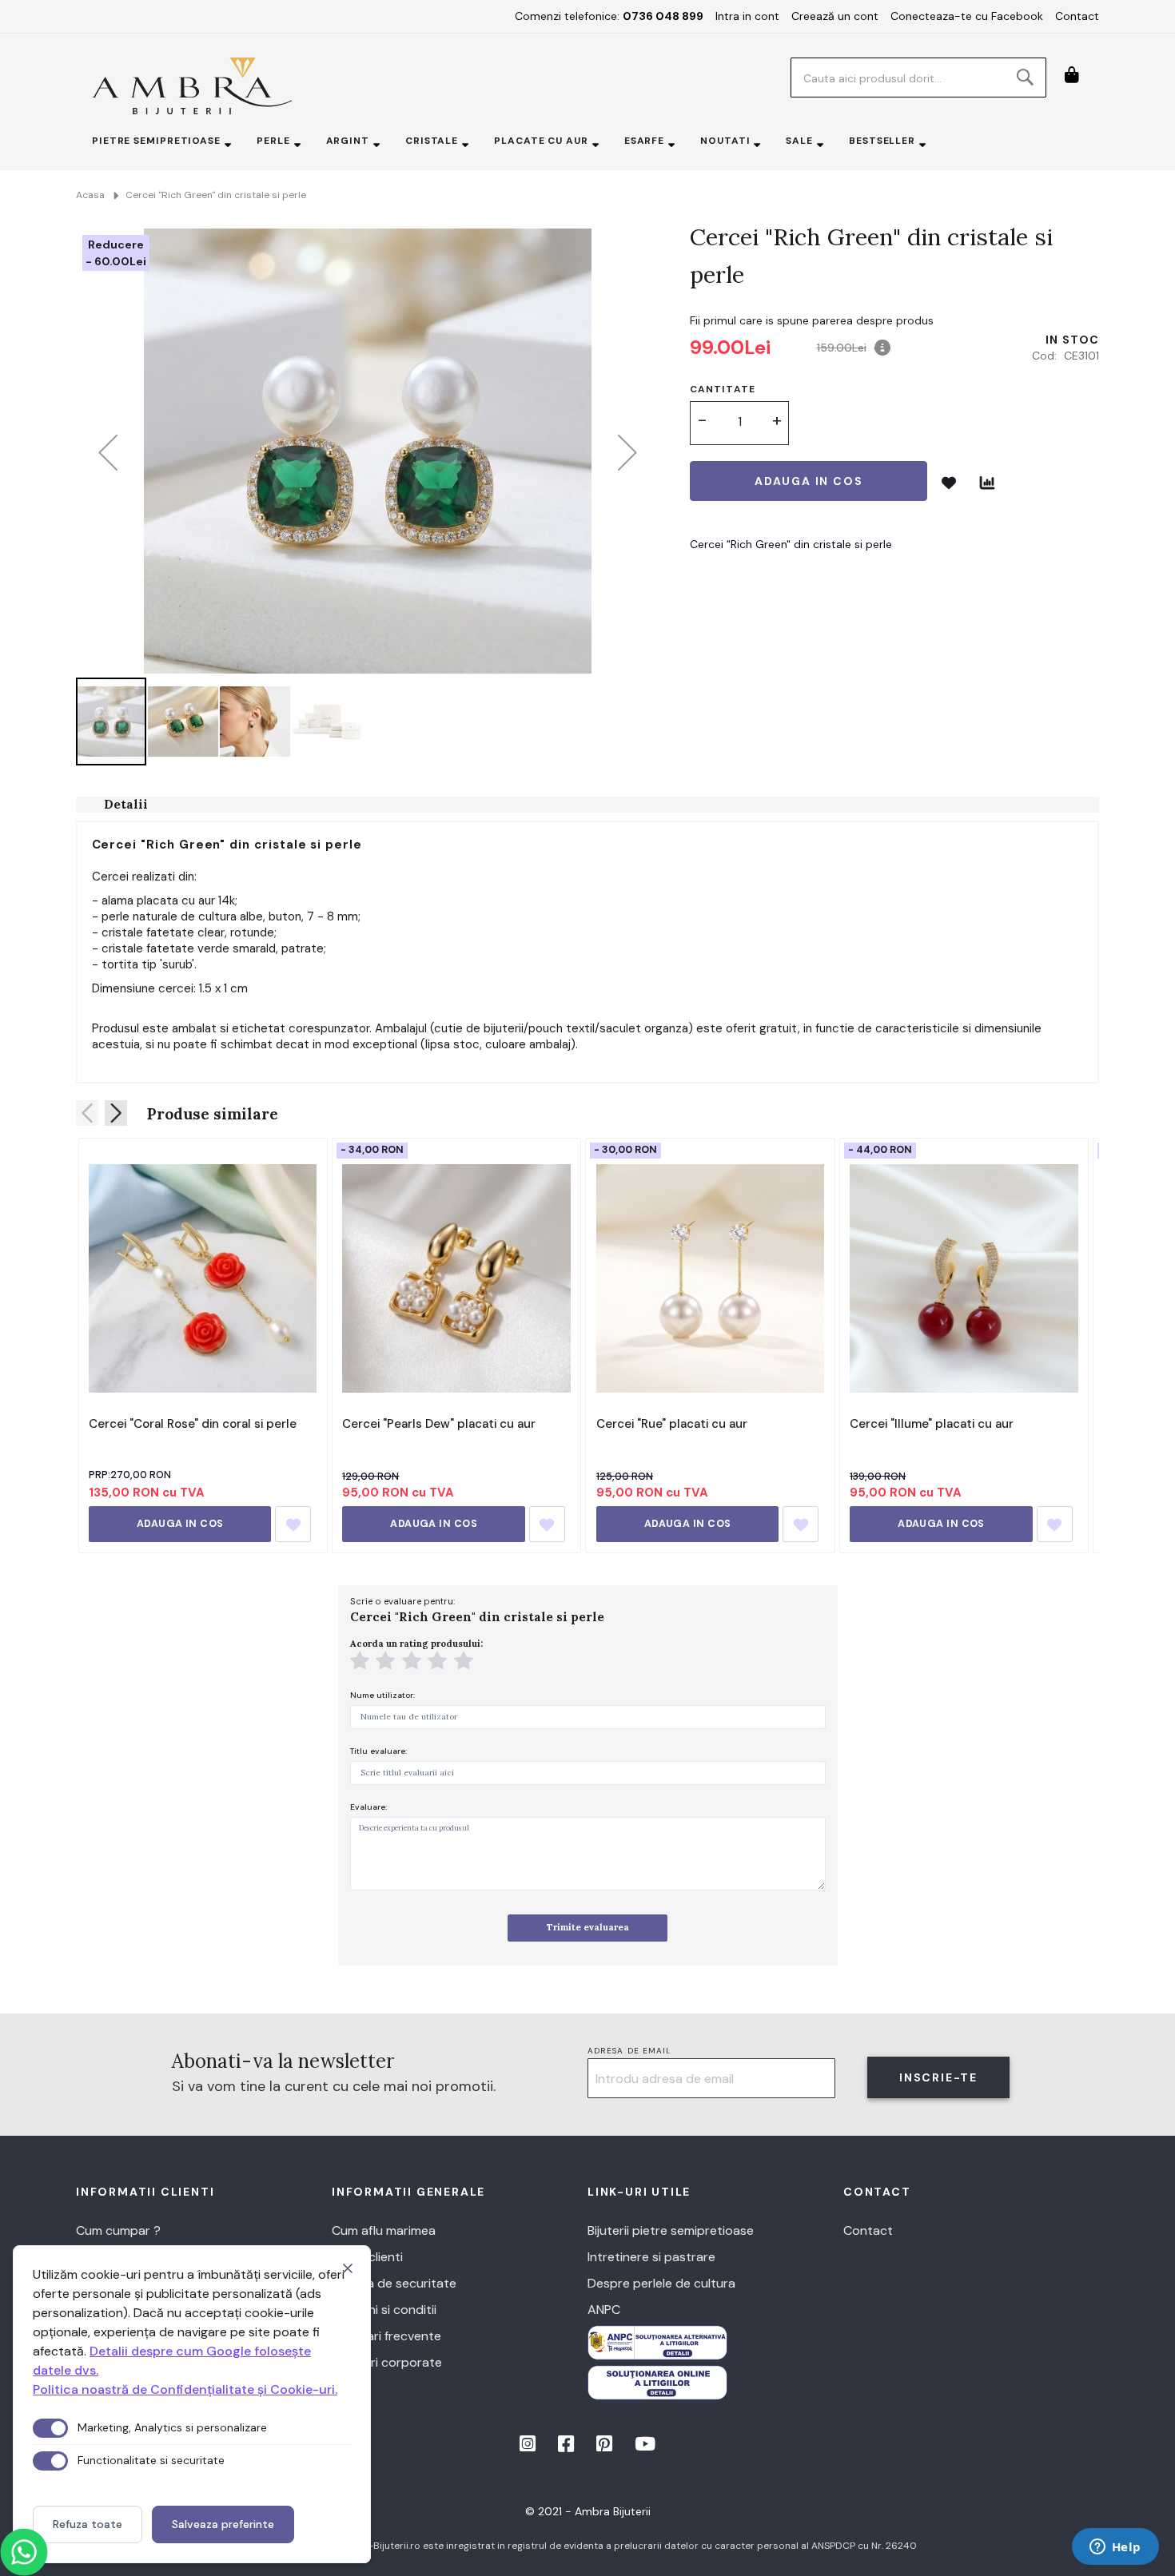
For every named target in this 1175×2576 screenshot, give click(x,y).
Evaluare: (368, 1807)
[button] (108, 452)
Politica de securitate (394, 2283)
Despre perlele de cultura (661, 2283)
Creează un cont (835, 16)
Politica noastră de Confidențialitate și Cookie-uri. (185, 2389)
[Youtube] (645, 2447)
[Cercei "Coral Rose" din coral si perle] (203, 1278)
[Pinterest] (606, 2447)
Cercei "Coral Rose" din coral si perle (193, 1424)
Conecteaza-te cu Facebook (967, 16)
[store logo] (192, 86)
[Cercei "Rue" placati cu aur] (710, 1278)
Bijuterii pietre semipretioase (671, 2230)
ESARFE (644, 141)
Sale (799, 141)
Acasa (90, 195)
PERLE (273, 141)
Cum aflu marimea (384, 2230)
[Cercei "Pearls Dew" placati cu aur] (456, 1278)
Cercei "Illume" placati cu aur (932, 1424)
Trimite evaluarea (588, 1927)
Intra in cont (747, 16)
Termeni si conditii (384, 2310)
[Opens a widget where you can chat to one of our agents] (1115, 2548)
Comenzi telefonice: (609, 16)
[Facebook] (568, 2447)
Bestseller (882, 141)
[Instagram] (529, 2447)
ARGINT (348, 141)
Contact (1077, 16)
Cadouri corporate (387, 2362)
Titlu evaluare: (378, 1751)
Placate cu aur (541, 141)
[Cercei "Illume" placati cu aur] (964, 1278)
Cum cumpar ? (118, 2230)
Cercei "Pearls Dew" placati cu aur (439, 1424)
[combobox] (918, 78)
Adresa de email (630, 2051)
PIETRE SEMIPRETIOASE (156, 141)
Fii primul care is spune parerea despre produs (812, 320)
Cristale (432, 141)
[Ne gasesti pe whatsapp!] (24, 2552)
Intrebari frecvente (386, 2336)
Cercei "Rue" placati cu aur (672, 1424)
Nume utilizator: (382, 1695)
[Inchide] (348, 2268)
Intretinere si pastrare (651, 2257)
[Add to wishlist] (293, 1524)
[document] (192, 2404)
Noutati (725, 141)
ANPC (604, 2310)
